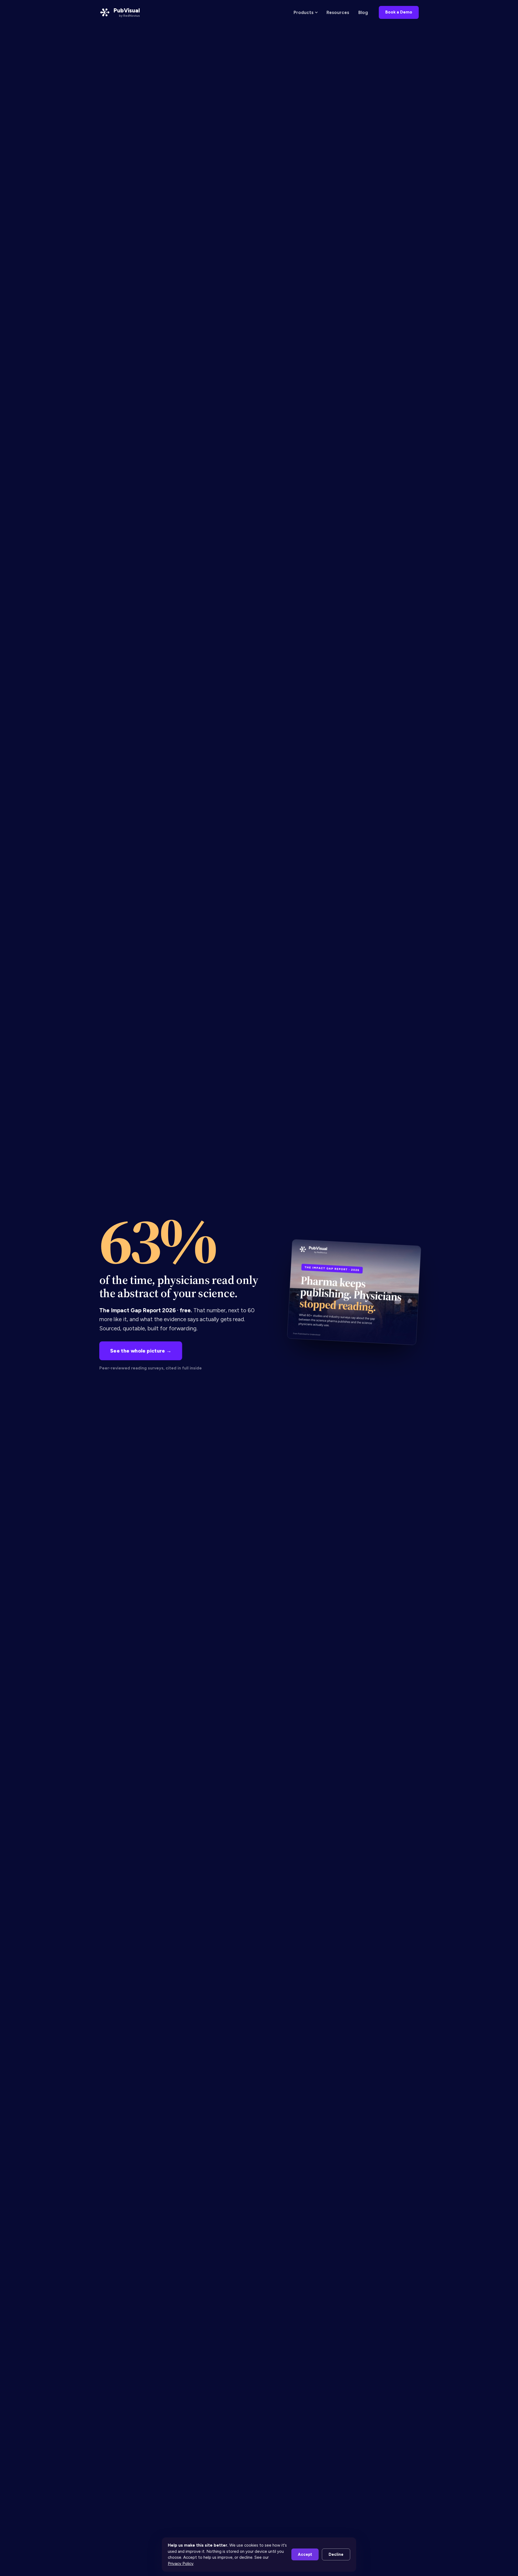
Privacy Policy (181, 2564)
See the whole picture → (141, 1351)
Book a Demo (399, 12)
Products (304, 12)
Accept (305, 2554)
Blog (363, 12)
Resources (338, 12)
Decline (336, 2554)
